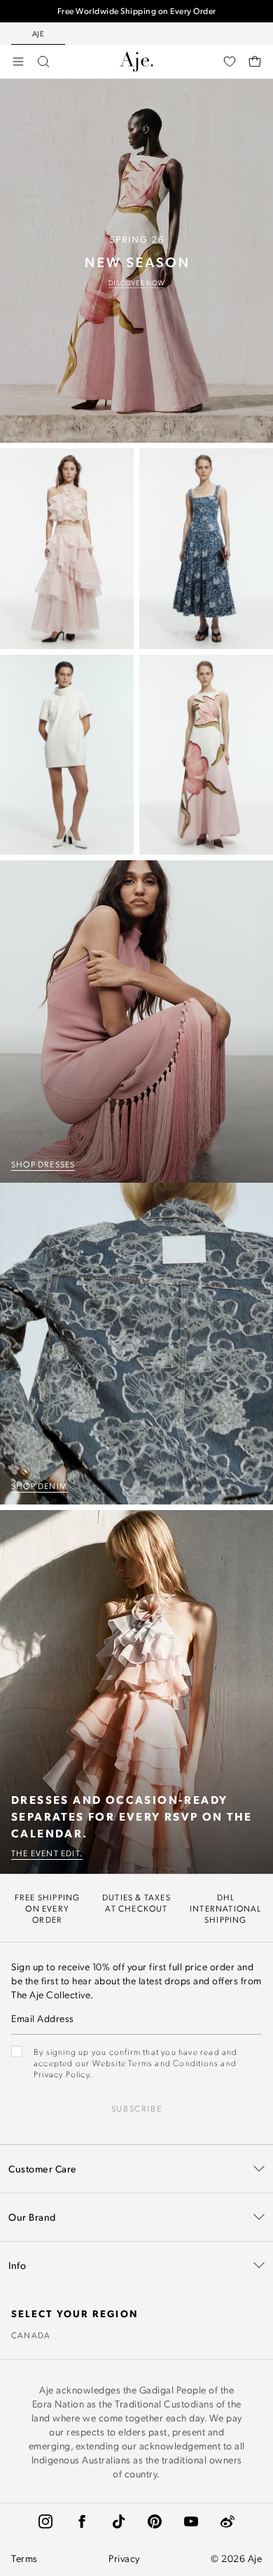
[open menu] (18, 62)
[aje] (136, 62)
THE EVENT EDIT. (47, 1853)
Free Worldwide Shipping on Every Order (137, 11)
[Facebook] (82, 2521)
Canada (31, 2335)
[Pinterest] (155, 2521)
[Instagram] (45, 2521)
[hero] (136, 261)
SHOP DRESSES (43, 1164)
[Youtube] (191, 2521)
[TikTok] (118, 2521)
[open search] (43, 62)
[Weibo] (227, 2521)
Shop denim (39, 1486)
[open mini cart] (255, 62)
